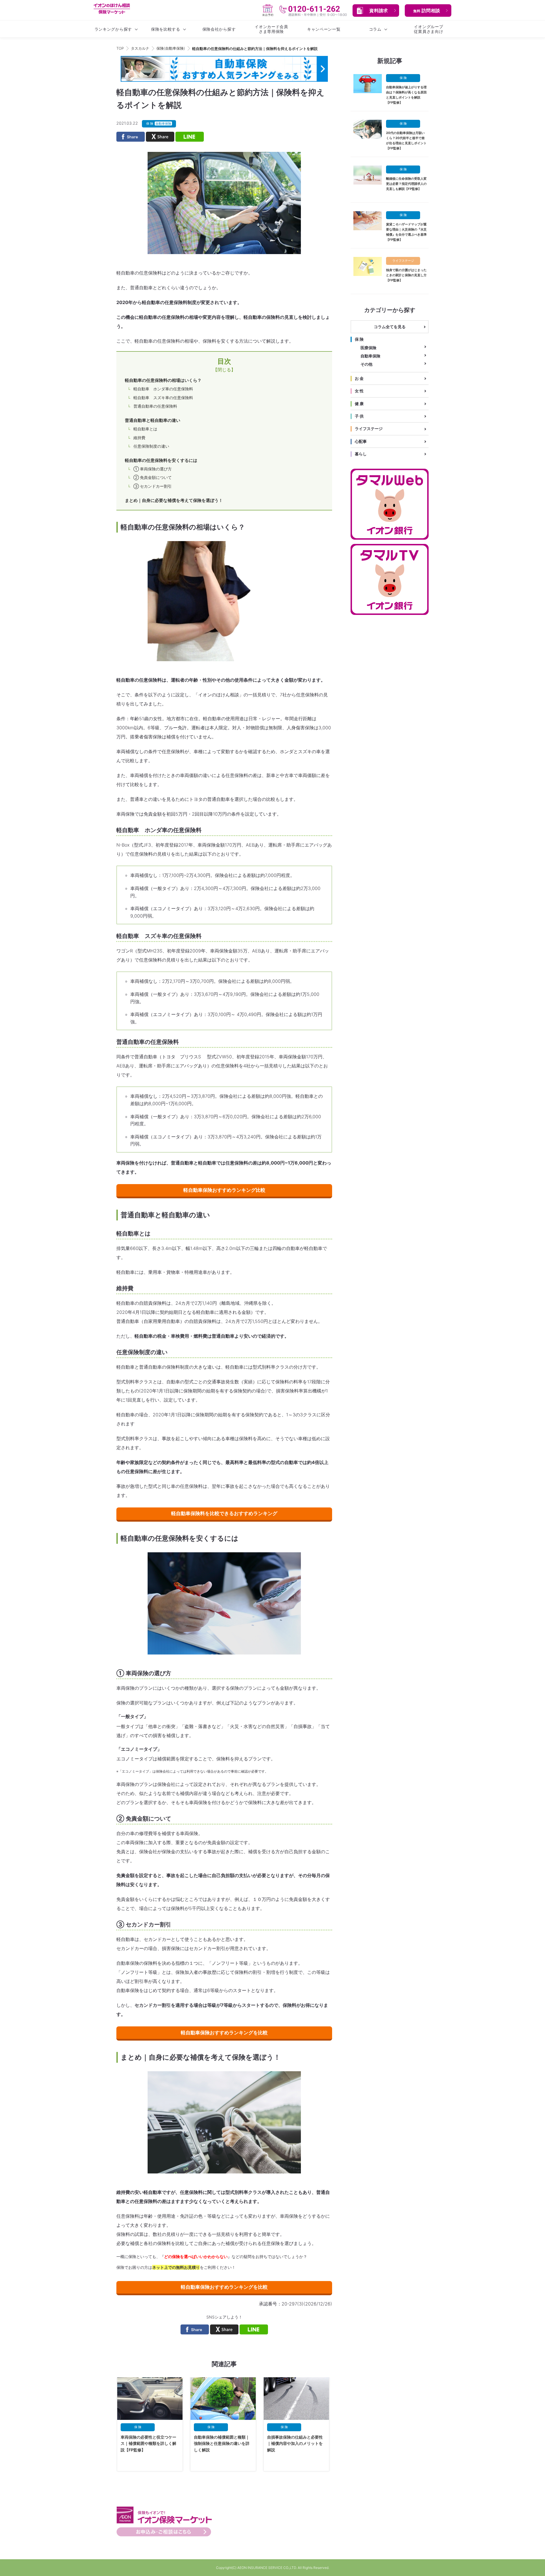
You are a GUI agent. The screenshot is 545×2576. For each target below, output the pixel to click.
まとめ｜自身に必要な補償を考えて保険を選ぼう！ (174, 500)
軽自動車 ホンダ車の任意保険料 (163, 389)
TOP (120, 48)
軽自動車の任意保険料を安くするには (161, 460)
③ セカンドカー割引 (153, 486)
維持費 (139, 438)
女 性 (359, 391)
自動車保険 (370, 356)
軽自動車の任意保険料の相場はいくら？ (163, 380)
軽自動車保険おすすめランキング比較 (224, 1190)
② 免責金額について (153, 477)
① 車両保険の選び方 (153, 469)
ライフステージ (369, 429)
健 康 (359, 404)
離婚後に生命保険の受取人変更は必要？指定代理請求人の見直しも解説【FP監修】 (406, 184)
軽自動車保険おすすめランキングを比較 (224, 2033)
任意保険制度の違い (151, 446)
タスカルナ (140, 48)
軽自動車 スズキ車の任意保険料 (163, 398)
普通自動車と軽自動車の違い (153, 420)
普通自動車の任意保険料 (155, 406)
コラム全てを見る (390, 327)
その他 (366, 364)
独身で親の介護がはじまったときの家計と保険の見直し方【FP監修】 (406, 275)
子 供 (359, 416)
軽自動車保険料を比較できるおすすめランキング (224, 1513)
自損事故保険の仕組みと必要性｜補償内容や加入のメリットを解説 (295, 2443)
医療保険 (368, 348)
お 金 (359, 378)
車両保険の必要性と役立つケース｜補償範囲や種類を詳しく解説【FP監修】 (148, 2443)
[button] (376, 11)
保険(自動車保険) (171, 48)
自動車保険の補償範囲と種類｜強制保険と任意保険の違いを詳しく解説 (222, 2443)
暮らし (361, 454)
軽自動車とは (145, 429)
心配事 (361, 441)
